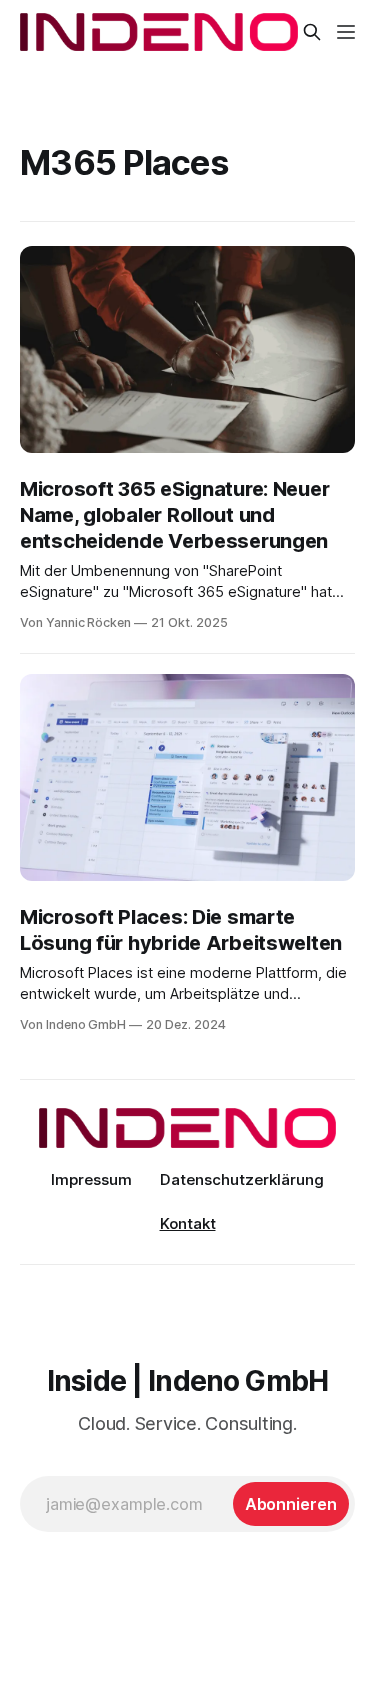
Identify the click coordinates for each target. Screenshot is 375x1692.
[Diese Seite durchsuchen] (312, 32)
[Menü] (346, 32)
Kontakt (188, 1223)
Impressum (91, 1179)
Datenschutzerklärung (242, 1179)
